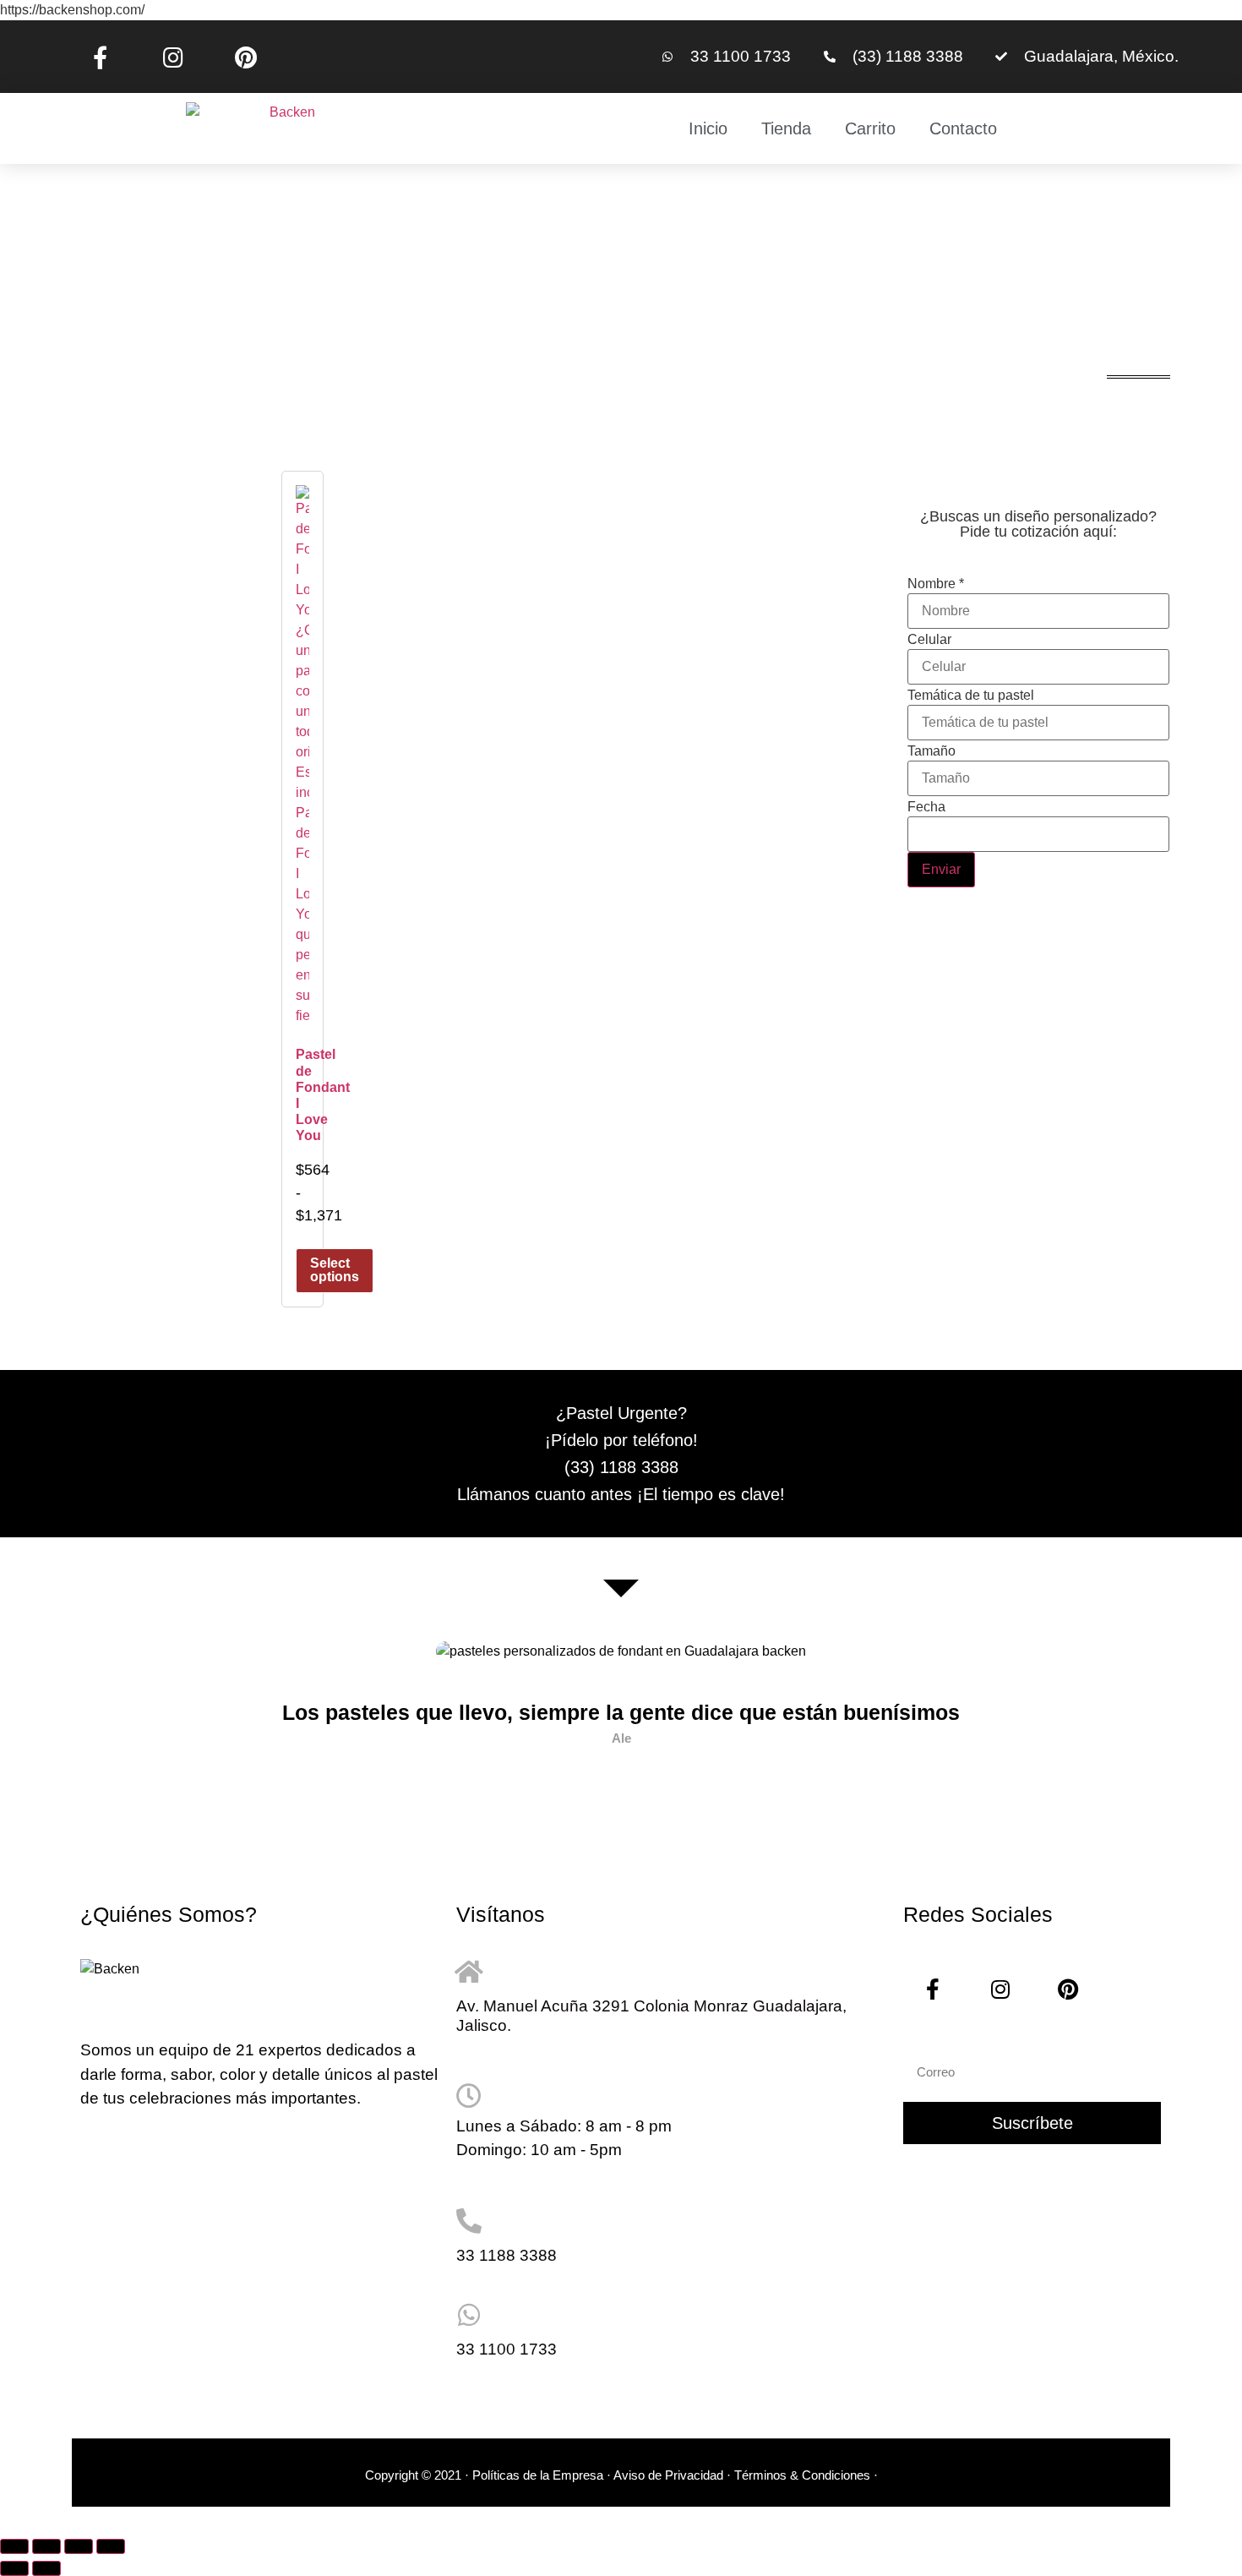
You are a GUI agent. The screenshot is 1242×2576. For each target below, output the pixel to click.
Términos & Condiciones (804, 2475)
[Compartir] (79, 2546)
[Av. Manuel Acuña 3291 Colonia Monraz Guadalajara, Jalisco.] (469, 1972)
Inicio (708, 128)
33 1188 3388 (507, 2255)
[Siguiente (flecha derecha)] (46, 2568)
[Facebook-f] (100, 57)
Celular (929, 640)
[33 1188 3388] (469, 2221)
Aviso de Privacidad (668, 2475)
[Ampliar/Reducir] (14, 2546)
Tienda (786, 128)
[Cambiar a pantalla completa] (46, 2546)
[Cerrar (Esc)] (111, 2546)
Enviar (941, 869)
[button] (102, 1720)
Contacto (963, 128)
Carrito (870, 128)
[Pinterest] (246, 57)
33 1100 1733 (507, 2349)
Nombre (936, 584)
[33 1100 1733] (469, 2315)
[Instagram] (172, 57)
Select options (335, 1270)
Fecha (926, 807)
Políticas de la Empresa (538, 2475)
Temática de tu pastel (971, 696)
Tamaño (931, 751)
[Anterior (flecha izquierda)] (14, 2568)
